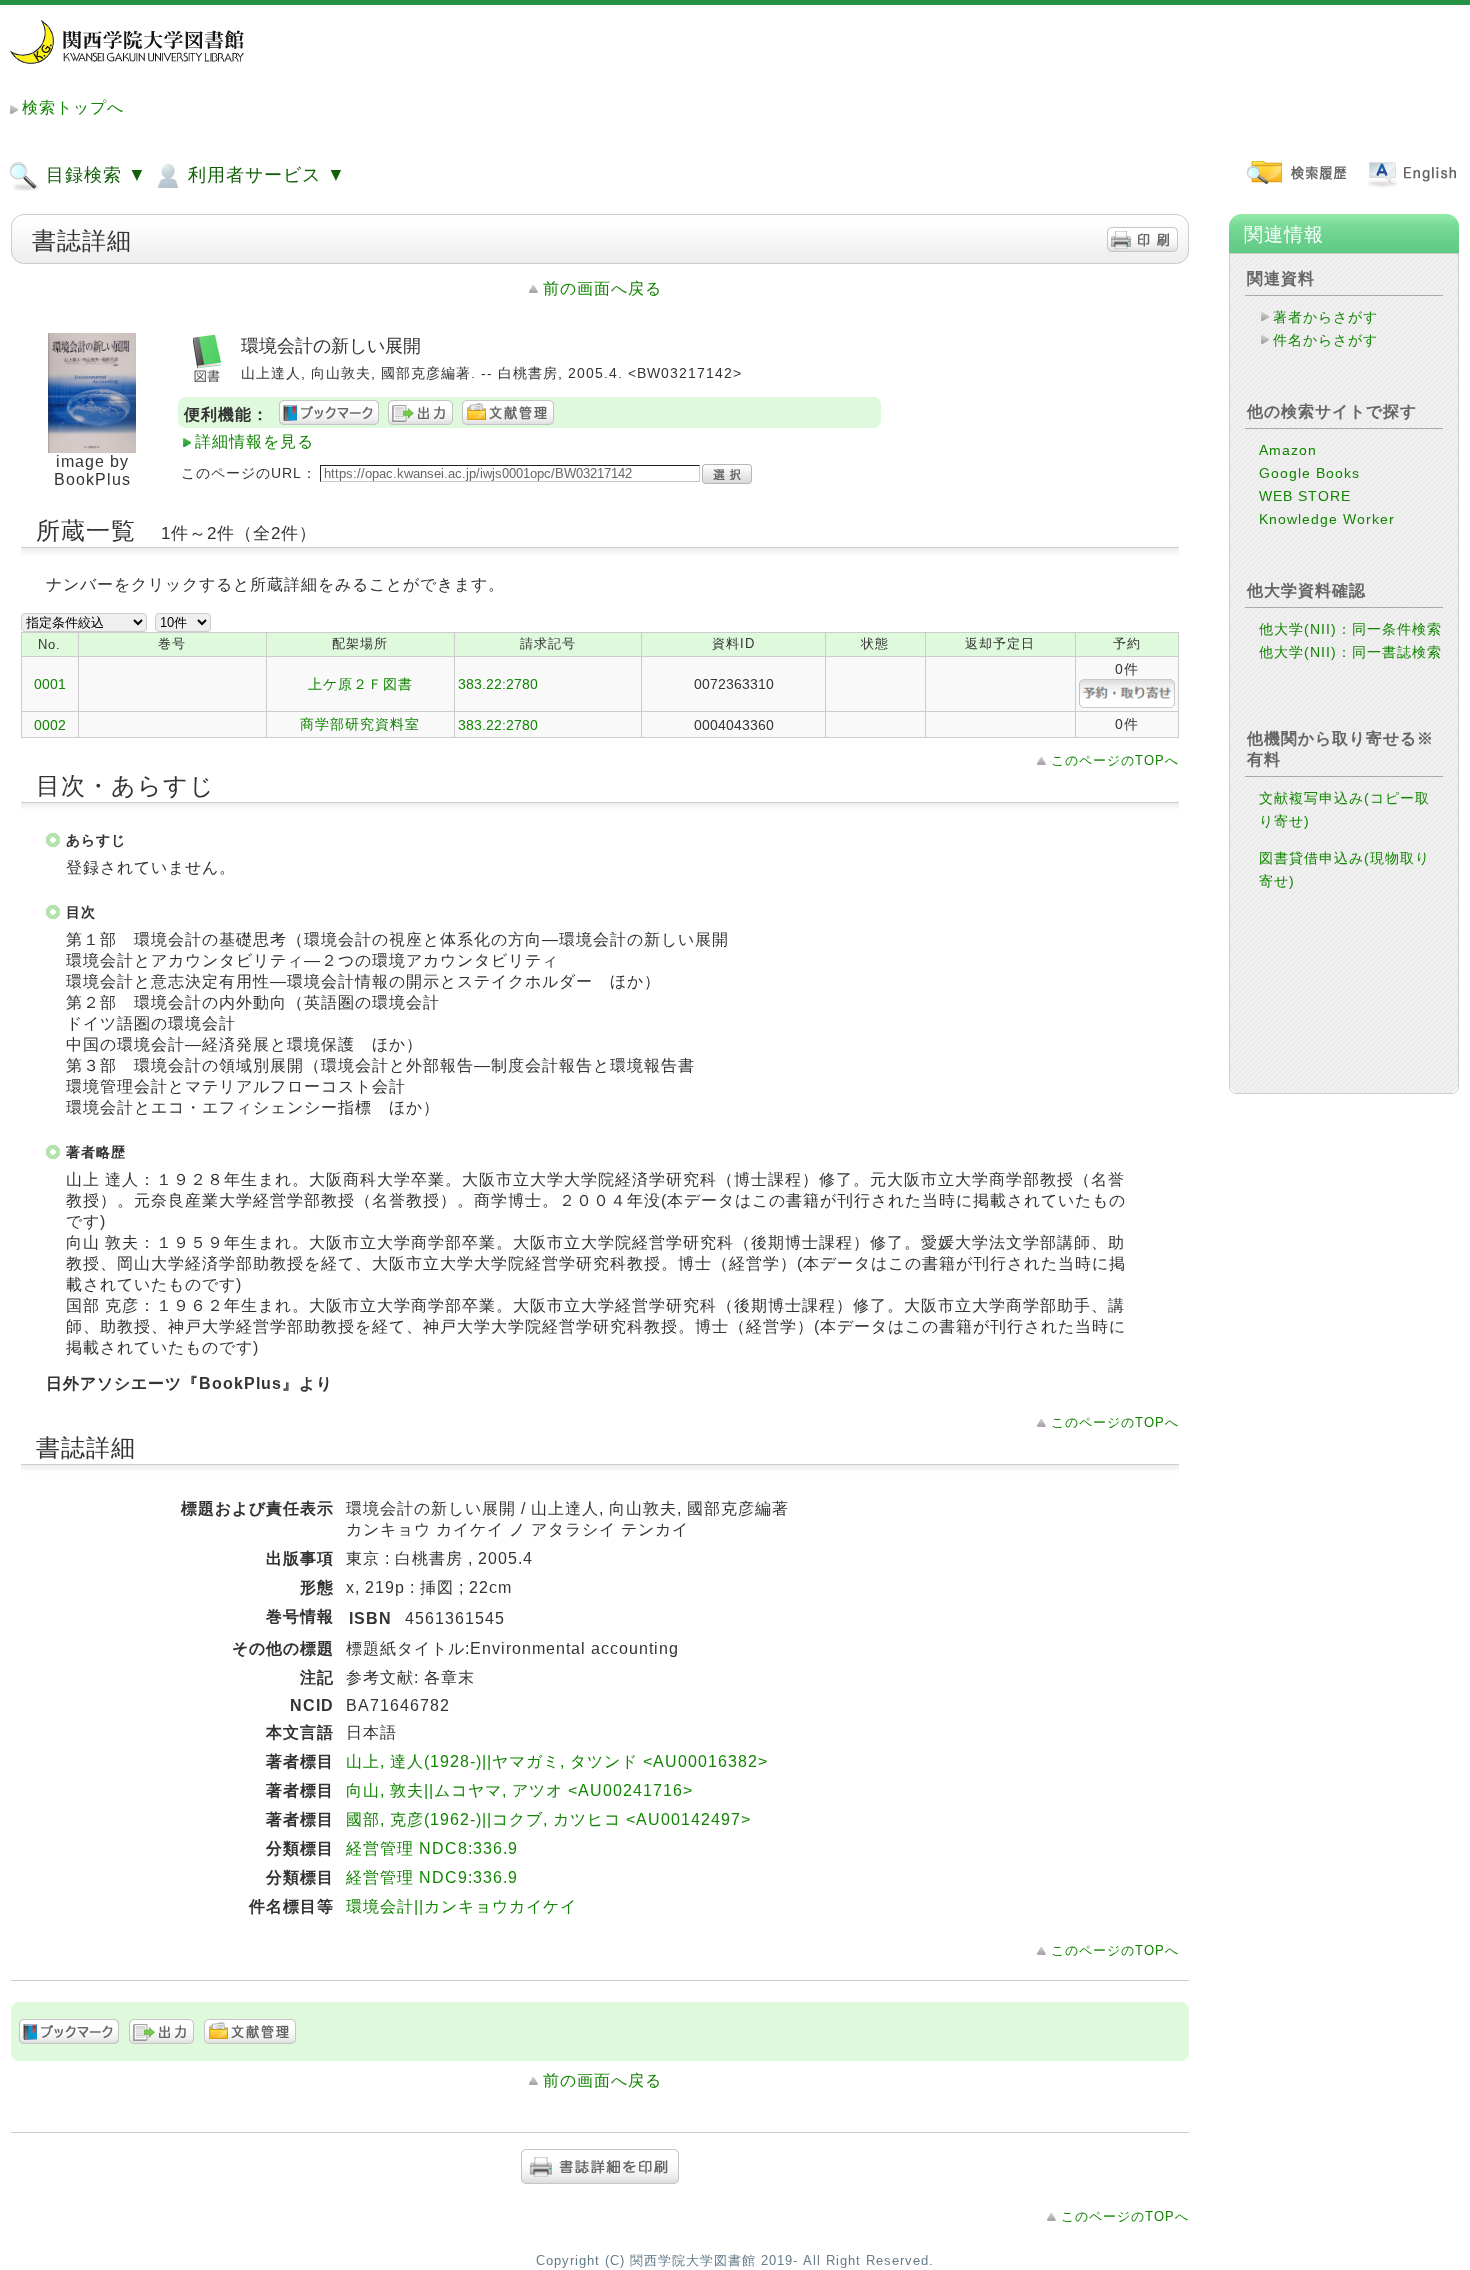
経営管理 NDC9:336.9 (432, 1877)
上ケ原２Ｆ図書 (360, 684)
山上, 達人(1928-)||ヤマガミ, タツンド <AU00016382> (557, 1761)
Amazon (1288, 450)
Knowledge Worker (1327, 519)
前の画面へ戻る (602, 288)
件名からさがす (1325, 340)
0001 (50, 684)
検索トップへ (73, 107)
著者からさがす (1325, 317)
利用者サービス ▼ (264, 175)
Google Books (1309, 473)
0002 (50, 725)
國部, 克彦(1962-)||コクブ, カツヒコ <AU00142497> (548, 1819)
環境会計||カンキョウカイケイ (461, 1906)
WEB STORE (1305, 496)
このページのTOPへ (1115, 760)
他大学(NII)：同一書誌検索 (1350, 652)
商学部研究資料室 (360, 724)
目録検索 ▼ (93, 175)
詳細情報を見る (254, 441)
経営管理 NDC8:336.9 (432, 1848)
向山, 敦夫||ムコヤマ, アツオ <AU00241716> (519, 1790)
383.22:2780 (498, 684)
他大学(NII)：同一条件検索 (1350, 629)
